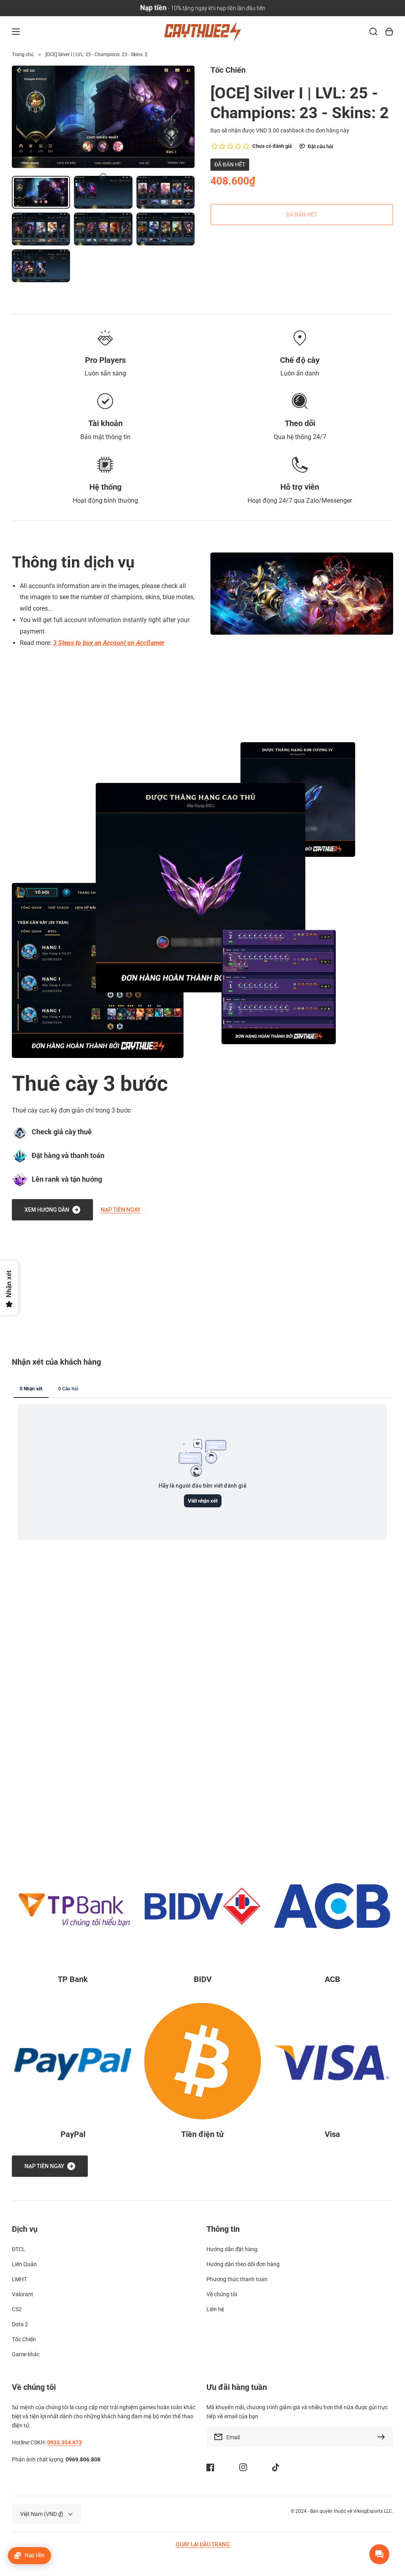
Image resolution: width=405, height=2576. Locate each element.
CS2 (17, 2309)
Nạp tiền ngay (121, 1210)
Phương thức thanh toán (237, 2279)
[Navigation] (16, 32)
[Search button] (373, 32)
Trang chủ (23, 55)
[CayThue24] (202, 32)
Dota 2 (20, 2324)
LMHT (19, 2279)
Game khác (26, 2354)
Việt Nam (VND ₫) (42, 2514)
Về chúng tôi (222, 2294)
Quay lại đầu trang (203, 2544)
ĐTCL (19, 2249)
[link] (201, 888)
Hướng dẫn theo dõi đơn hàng (243, 2264)
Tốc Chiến (24, 2339)
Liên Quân (24, 2264)
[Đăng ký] (383, 2437)
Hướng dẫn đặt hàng (232, 2249)
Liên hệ (215, 2309)
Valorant (23, 2294)
